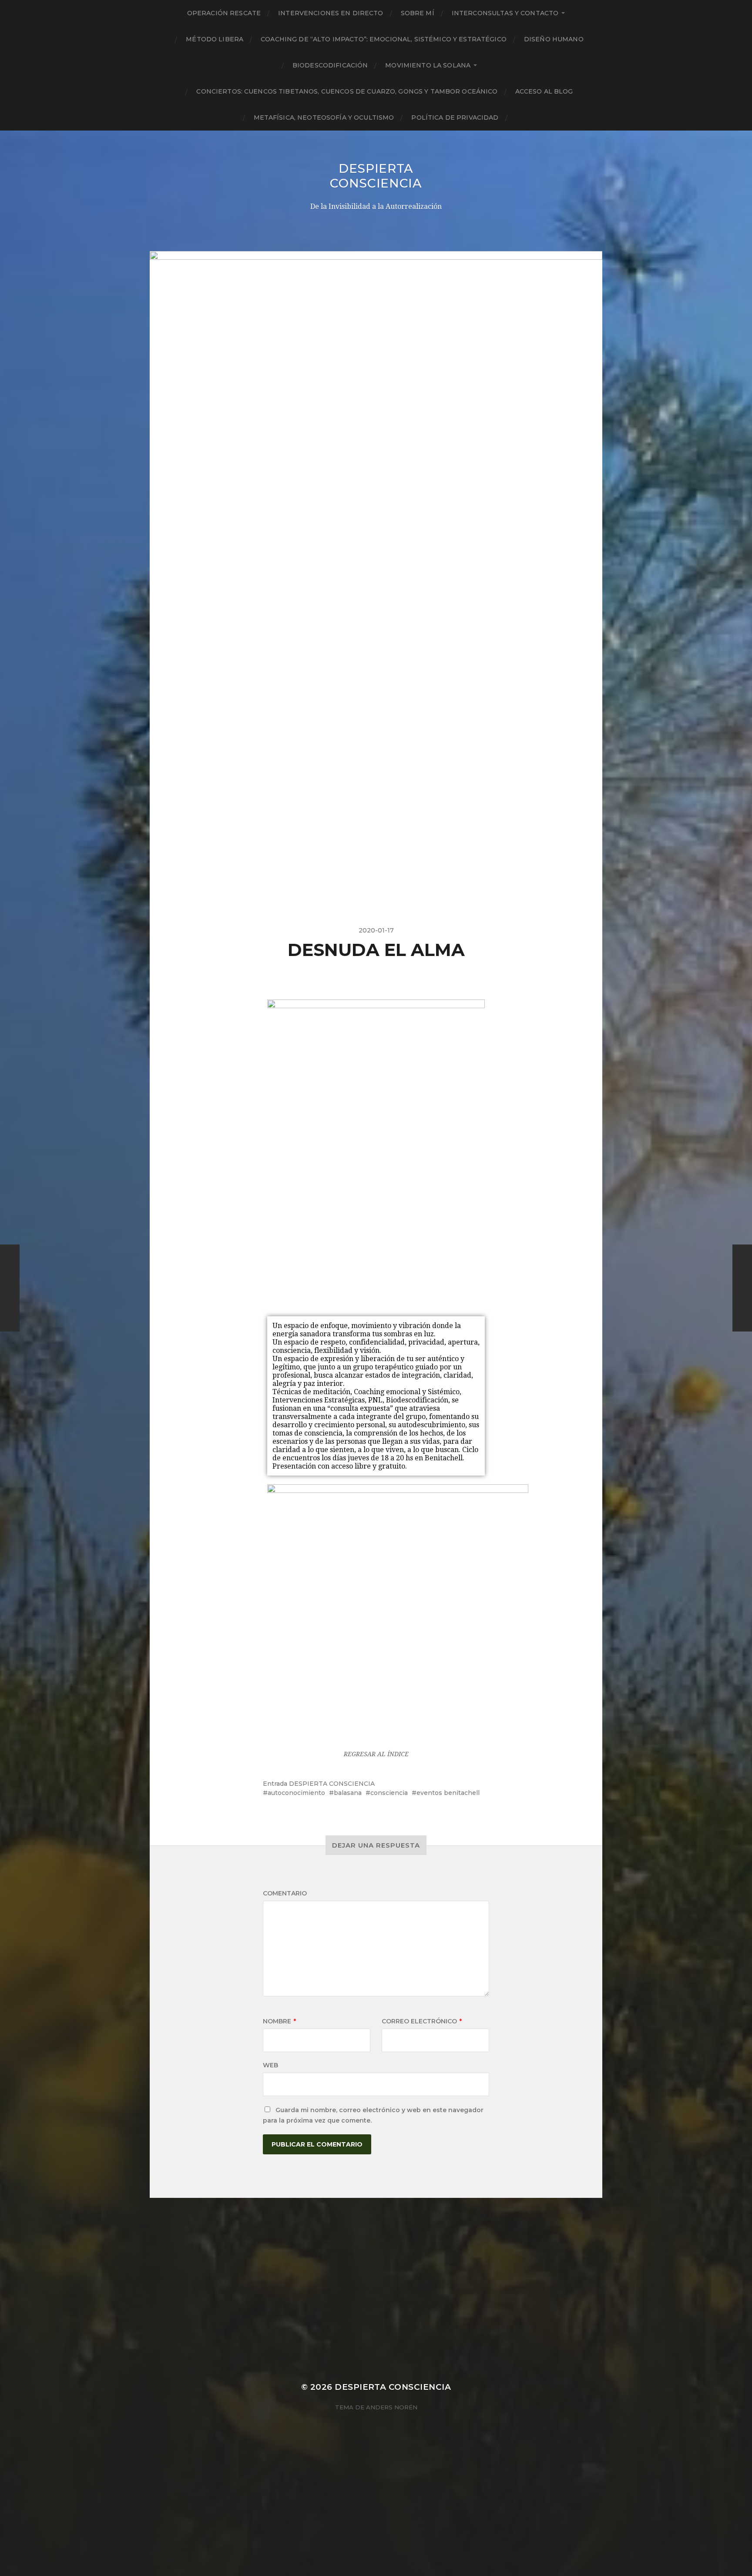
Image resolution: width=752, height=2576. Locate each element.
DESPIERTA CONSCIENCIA (376, 176)
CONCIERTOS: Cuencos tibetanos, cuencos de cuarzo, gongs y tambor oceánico (347, 91)
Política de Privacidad (455, 117)
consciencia (389, 1793)
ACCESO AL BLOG (544, 91)
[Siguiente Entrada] (742, 1288)
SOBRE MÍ (418, 13)
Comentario (285, 1893)
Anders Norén (392, 2407)
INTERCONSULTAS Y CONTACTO (505, 13)
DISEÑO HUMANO (554, 39)
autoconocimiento (296, 1793)
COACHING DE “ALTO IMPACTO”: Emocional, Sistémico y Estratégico (384, 39)
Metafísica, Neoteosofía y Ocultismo (324, 117)
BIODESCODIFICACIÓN (330, 65)
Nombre (279, 2021)
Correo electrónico (422, 2021)
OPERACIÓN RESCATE (224, 13)
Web (270, 2065)
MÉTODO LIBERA (215, 39)
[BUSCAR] (520, 117)
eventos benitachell (448, 1793)
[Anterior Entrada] (10, 1288)
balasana (348, 1793)
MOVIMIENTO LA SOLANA (428, 65)
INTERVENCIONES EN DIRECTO (331, 13)
